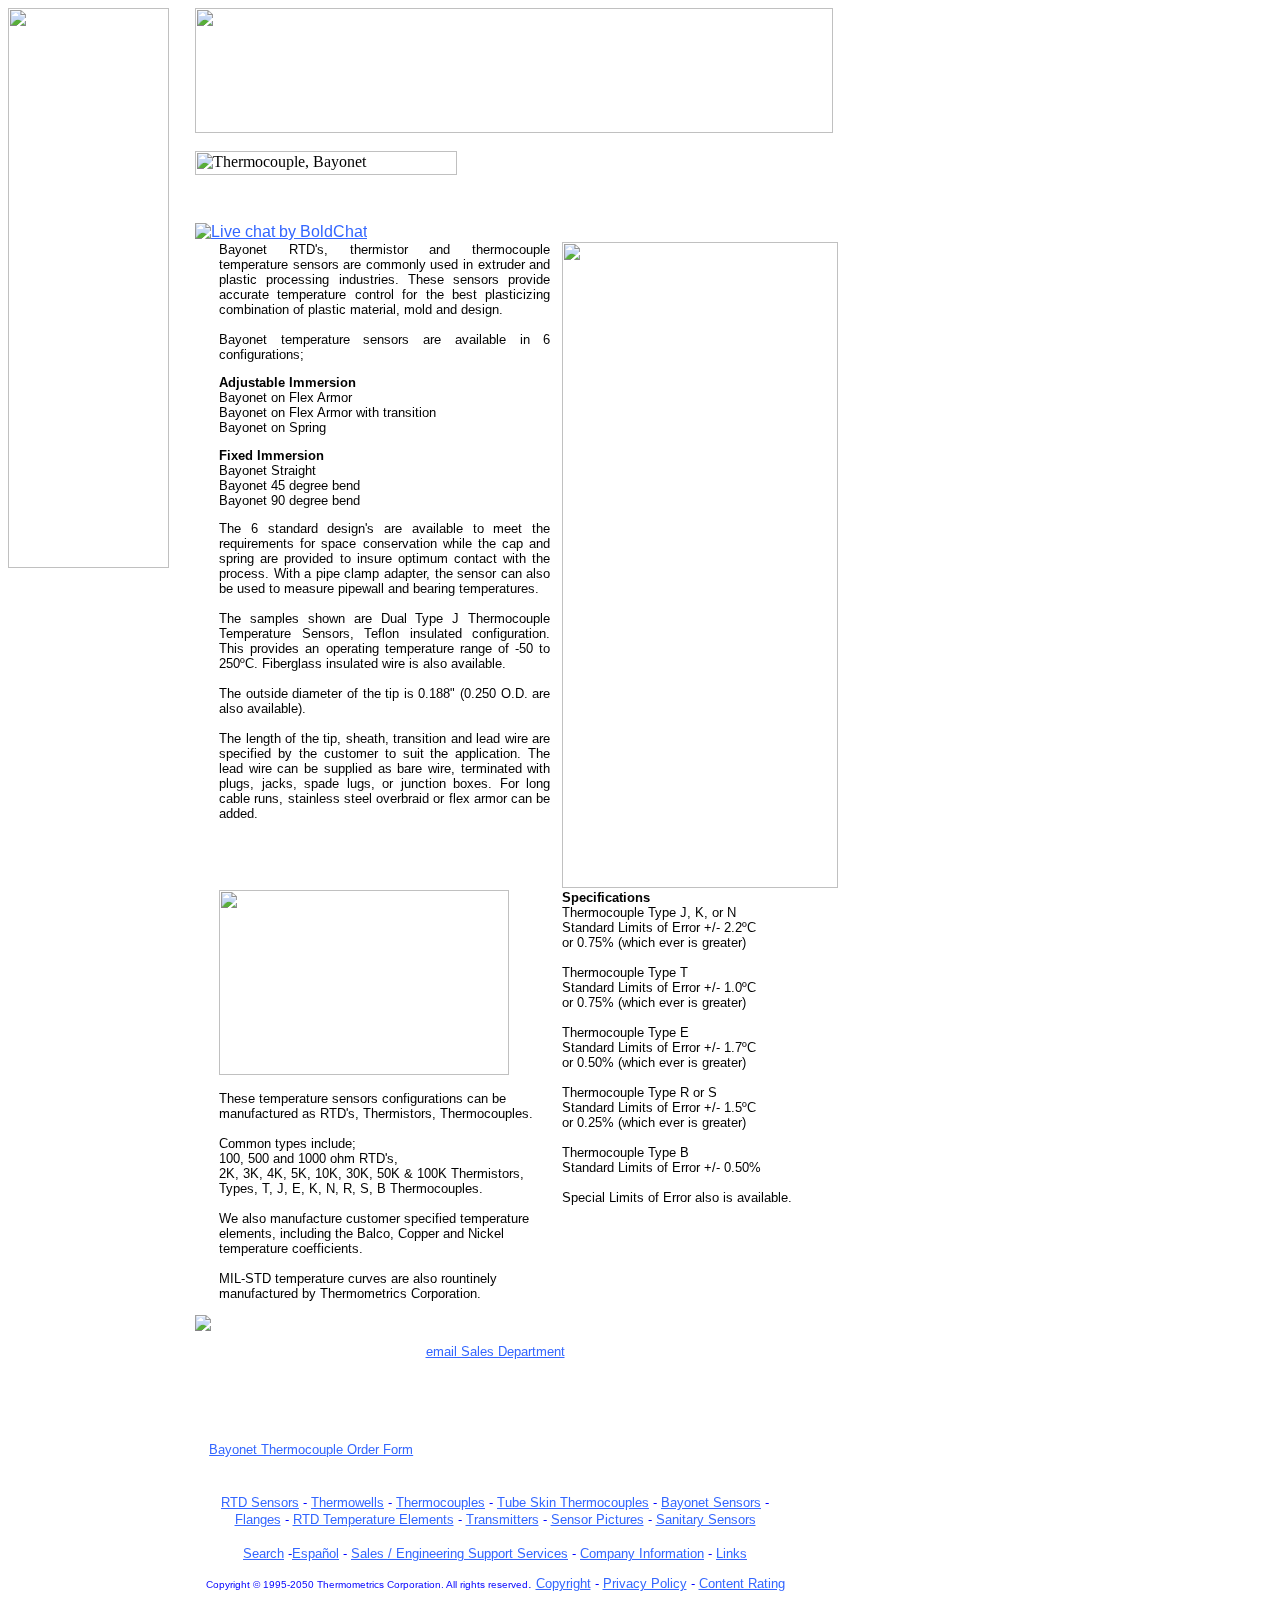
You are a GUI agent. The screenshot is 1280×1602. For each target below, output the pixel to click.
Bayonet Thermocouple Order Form (311, 1449)
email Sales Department (495, 1351)
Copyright (563, 1583)
